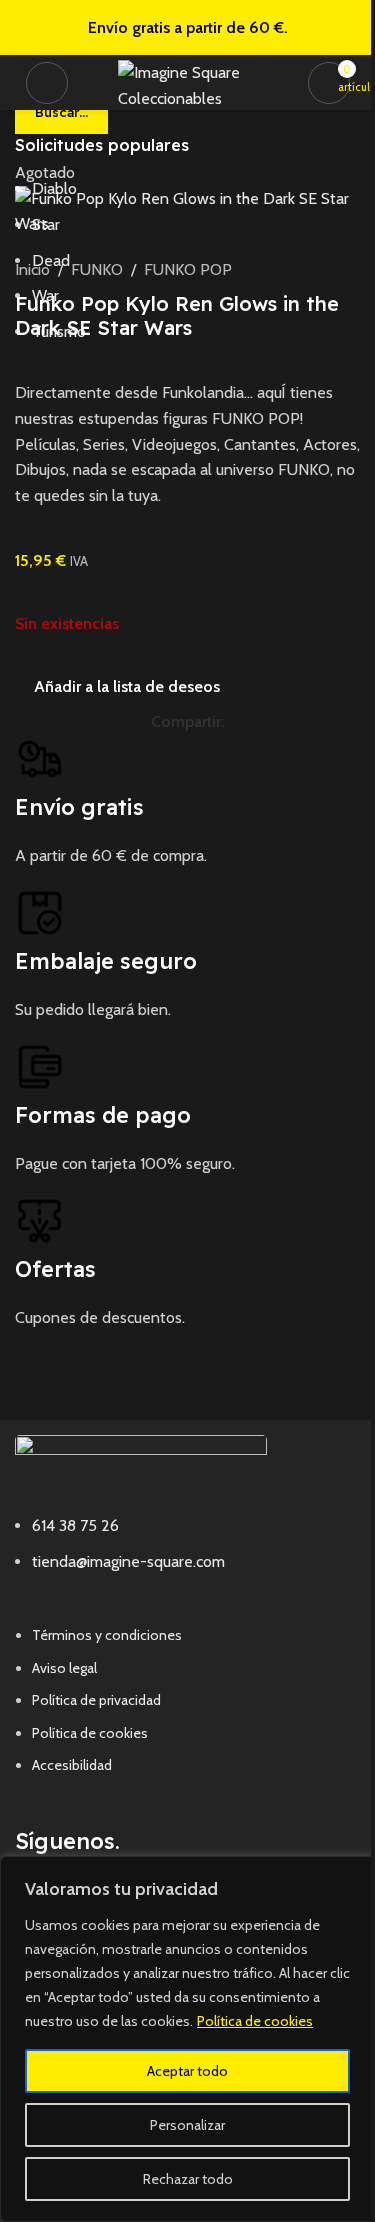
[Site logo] (193, 80)
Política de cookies (255, 2021)
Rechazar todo (188, 2179)
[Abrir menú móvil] (47, 83)
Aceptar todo (187, 2071)
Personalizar (187, 2125)
